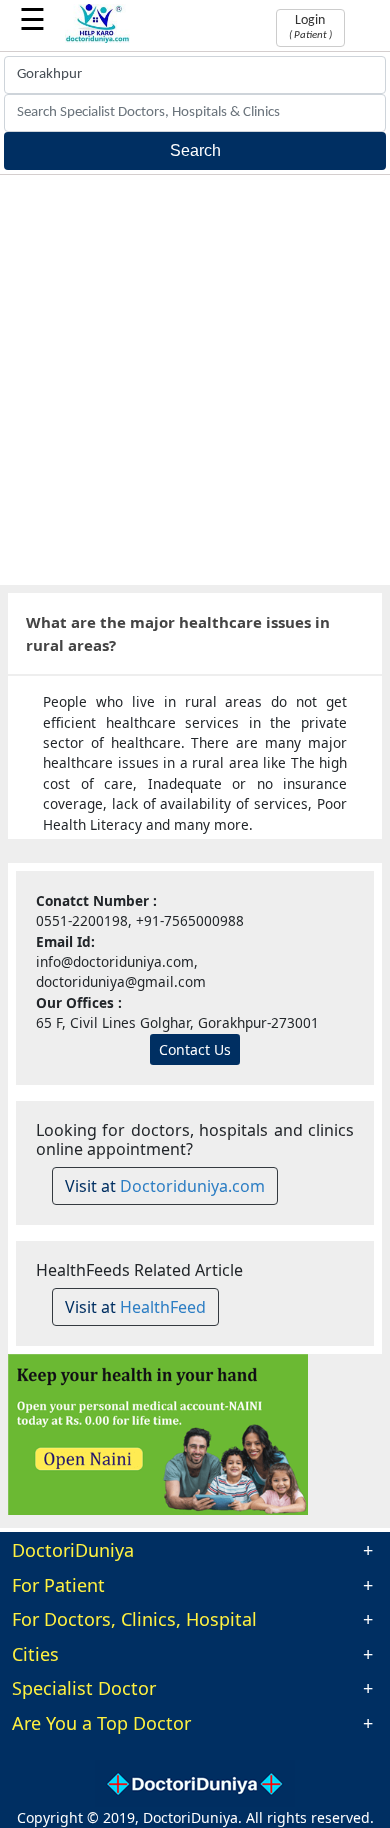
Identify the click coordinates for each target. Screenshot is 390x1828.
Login (310, 27)
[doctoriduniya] (97, 39)
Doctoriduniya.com (192, 1186)
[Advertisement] (195, 380)
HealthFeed (163, 1307)
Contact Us (195, 1049)
